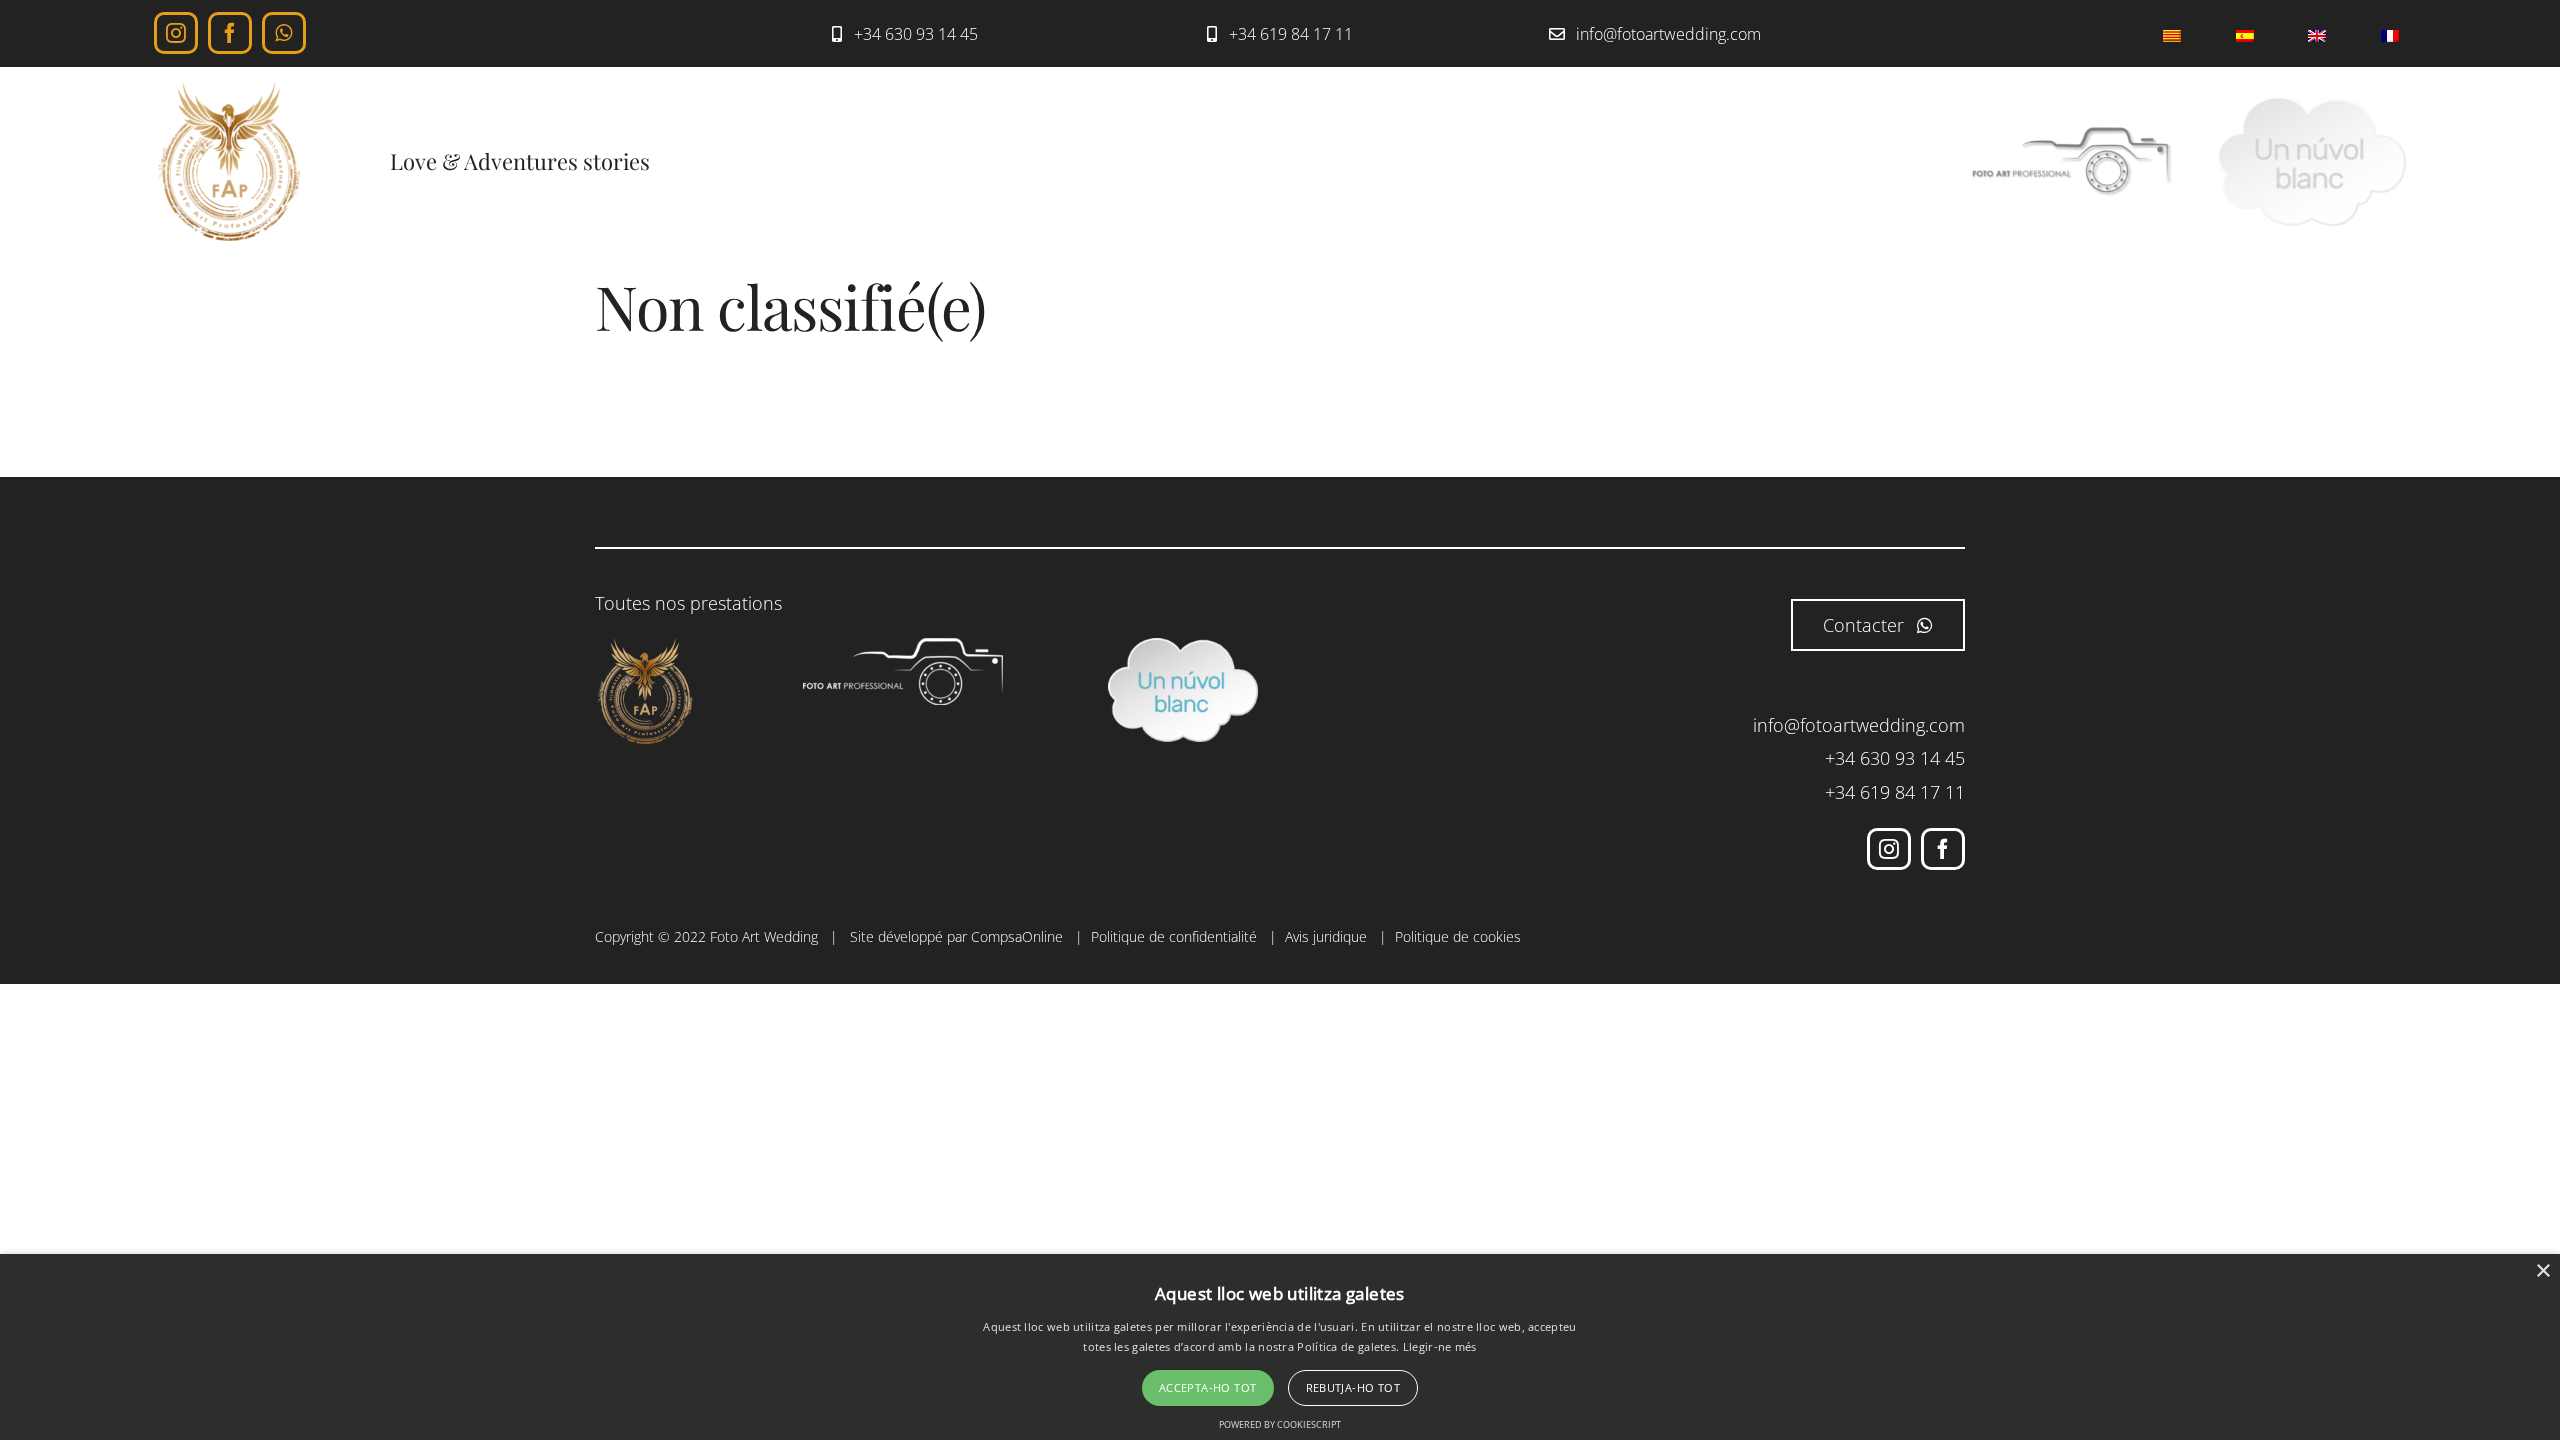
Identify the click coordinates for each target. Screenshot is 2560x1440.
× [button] (2542, 1271)
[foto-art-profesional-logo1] (903, 647)
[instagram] (176, 33)
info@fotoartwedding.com (1859, 725)
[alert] (1280, 1347)
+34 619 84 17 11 (1895, 792)
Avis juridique (1326, 936)
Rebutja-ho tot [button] (1353, 1387)
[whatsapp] (284, 33)
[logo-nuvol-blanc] (2311, 105)
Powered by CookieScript (1280, 1424)
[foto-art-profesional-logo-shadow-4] (2072, 135)
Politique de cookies (1458, 936)
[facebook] (230, 33)
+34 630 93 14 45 (1895, 758)
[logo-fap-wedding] (229, 91)
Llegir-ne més (1440, 1346)
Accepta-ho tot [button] (1208, 1387)
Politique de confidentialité (1174, 936)
